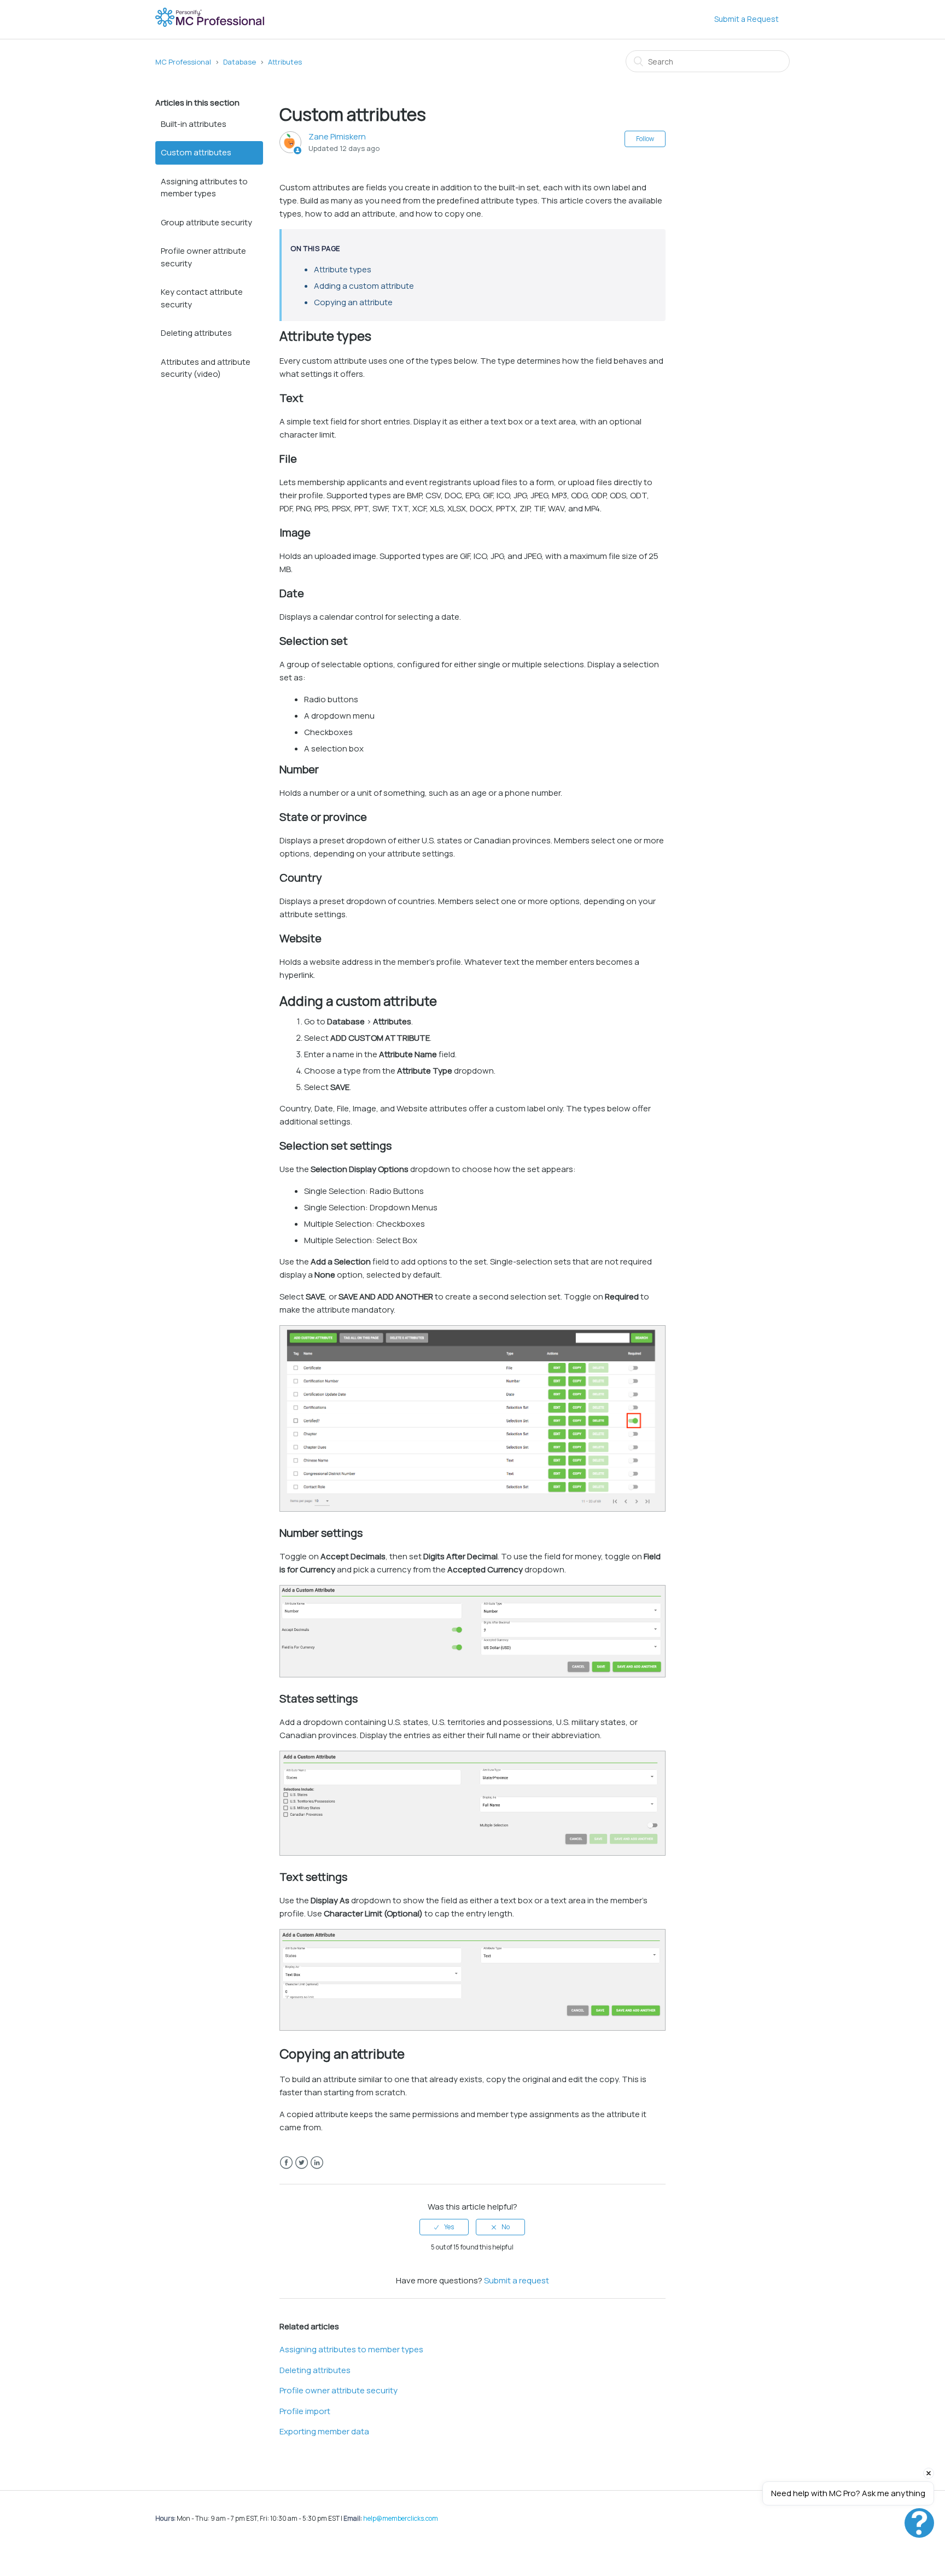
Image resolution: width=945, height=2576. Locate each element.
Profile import (305, 2411)
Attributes (285, 62)
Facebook (286, 2163)
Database (240, 62)
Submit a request (517, 2280)
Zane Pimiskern (337, 136)
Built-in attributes (194, 124)
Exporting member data (324, 2431)
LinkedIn (317, 2163)
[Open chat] (919, 2523)
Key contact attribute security (202, 298)
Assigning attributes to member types (204, 188)
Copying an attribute (353, 302)
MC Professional (183, 62)
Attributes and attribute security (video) (206, 368)
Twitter (302, 2163)
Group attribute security (206, 222)
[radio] (444, 2227)
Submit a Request (746, 19)
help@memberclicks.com (401, 2518)
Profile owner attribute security (203, 257)
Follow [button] (645, 139)
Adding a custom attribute (364, 286)
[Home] (211, 25)
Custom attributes (196, 152)
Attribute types (343, 269)
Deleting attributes (196, 333)
